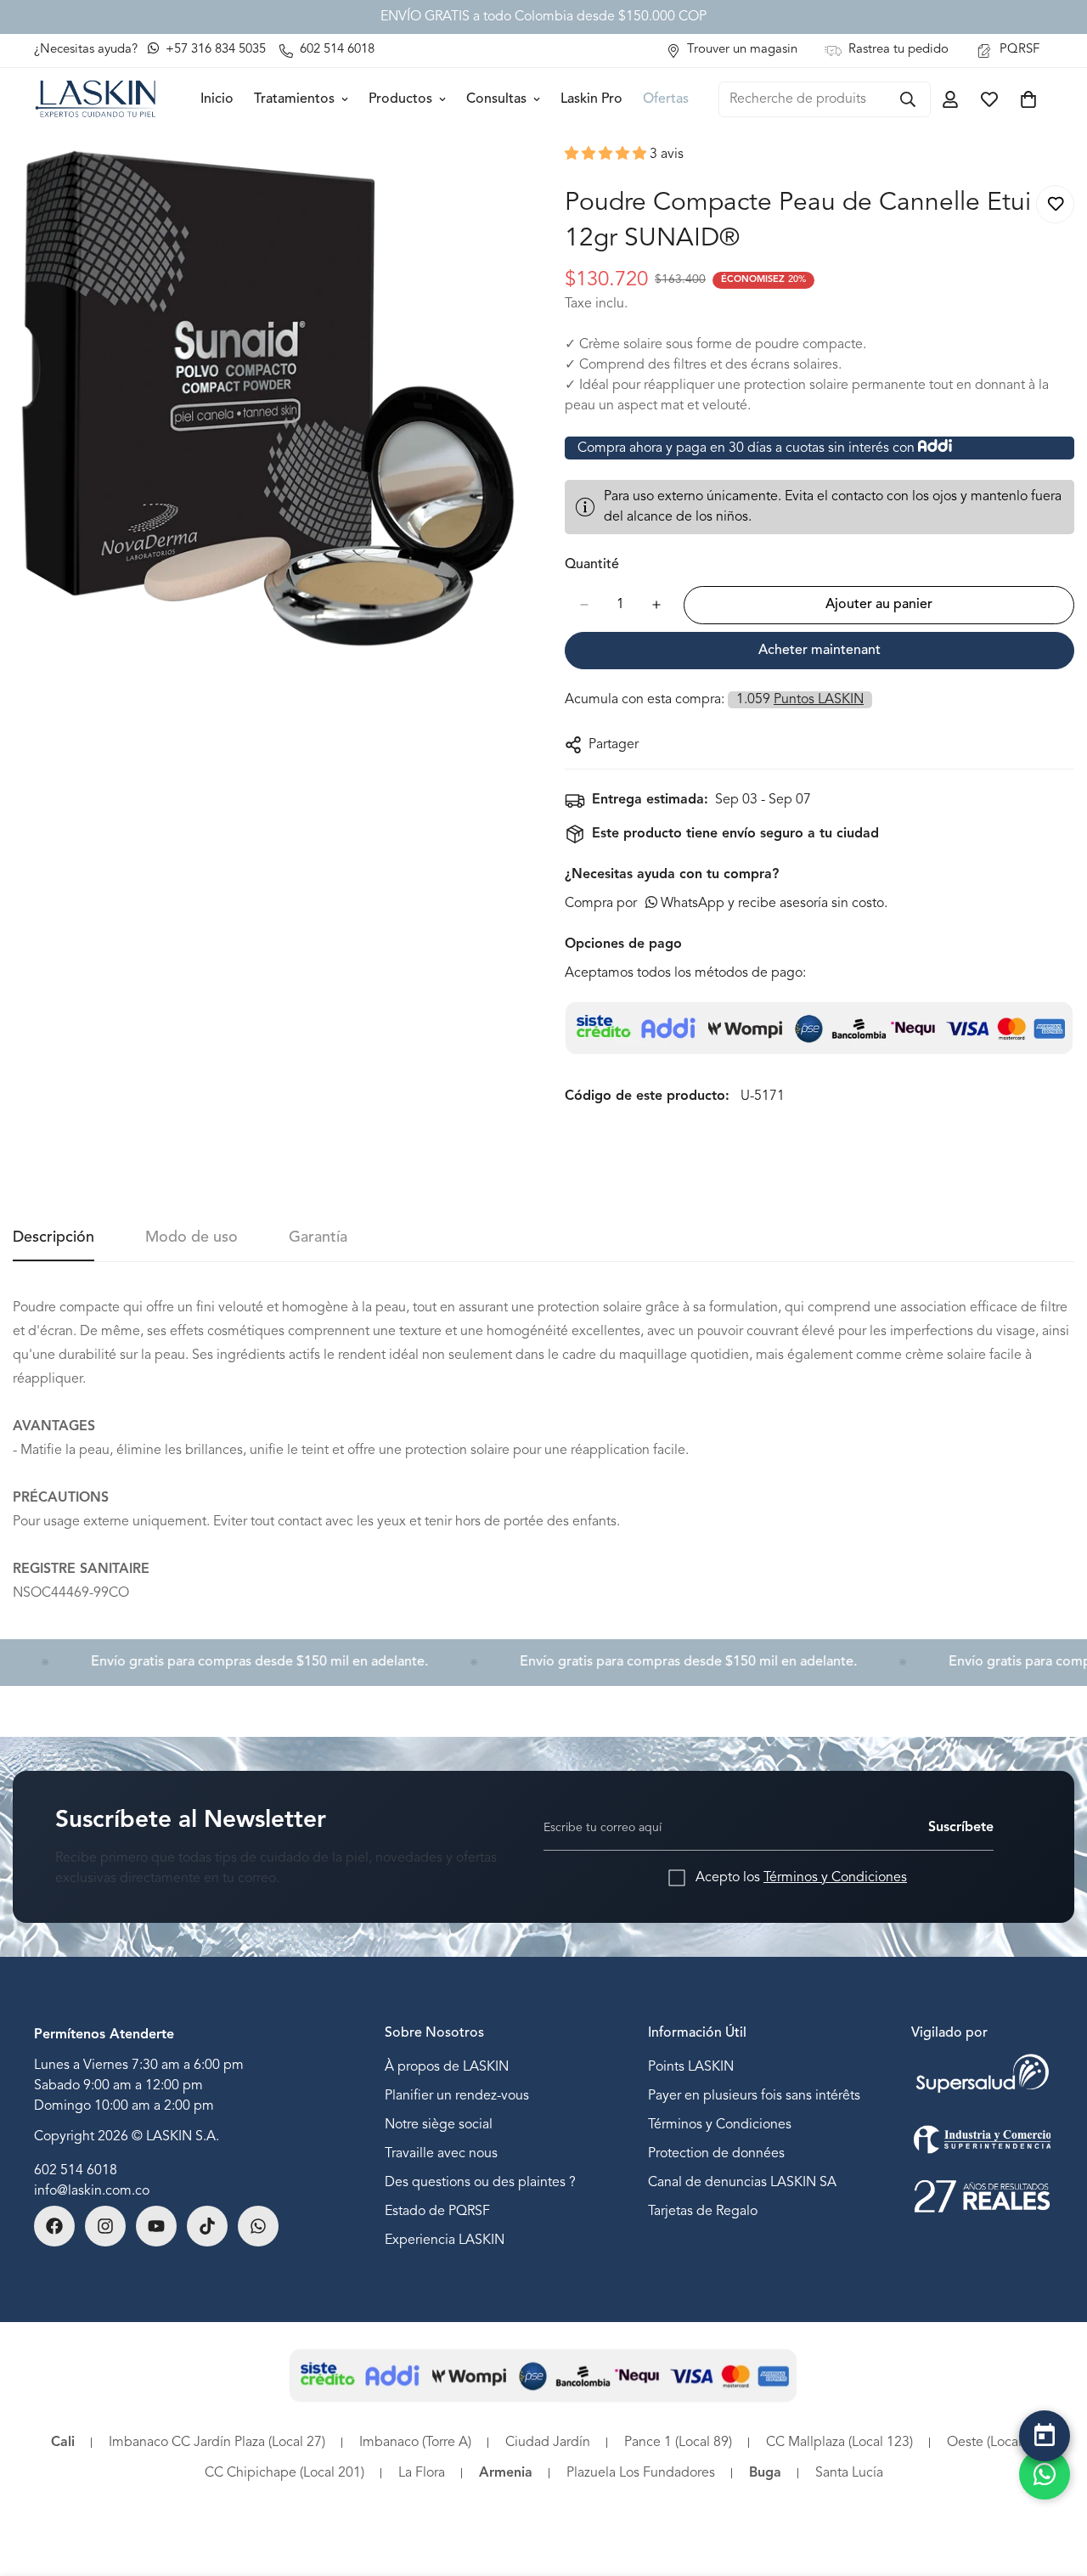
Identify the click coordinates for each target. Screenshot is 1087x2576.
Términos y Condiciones (835, 1878)
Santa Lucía (849, 2473)
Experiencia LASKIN (445, 2240)
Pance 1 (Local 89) (678, 2443)
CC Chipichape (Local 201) (284, 2473)
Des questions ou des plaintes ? (480, 2182)
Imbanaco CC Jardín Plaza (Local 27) (217, 2443)
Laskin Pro (591, 99)
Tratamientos (294, 99)
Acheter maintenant (819, 651)
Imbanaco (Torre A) (415, 2443)
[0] (1028, 99)
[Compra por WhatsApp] (1045, 2474)
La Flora (422, 2473)
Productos (400, 99)
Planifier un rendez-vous (457, 2095)
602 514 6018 (76, 2171)
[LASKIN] (96, 99)
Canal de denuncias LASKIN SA (742, 2182)
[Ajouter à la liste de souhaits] (1055, 204)
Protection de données (716, 2153)
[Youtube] (156, 2226)
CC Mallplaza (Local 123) (839, 2443)
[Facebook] (54, 2226)
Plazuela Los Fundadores (641, 2473)
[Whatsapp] (258, 2226)
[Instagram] (105, 2226)
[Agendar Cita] (1045, 2436)
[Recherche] (908, 99)
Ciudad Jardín (548, 2443)
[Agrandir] (507, 180)
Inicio (217, 99)
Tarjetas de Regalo (703, 2211)
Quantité (592, 565)
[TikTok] (207, 2226)
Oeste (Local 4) (991, 2443)
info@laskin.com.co (92, 2191)
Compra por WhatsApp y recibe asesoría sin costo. (726, 904)
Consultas (496, 99)
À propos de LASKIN (447, 2066)
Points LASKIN (691, 2066)
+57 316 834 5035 (214, 50)
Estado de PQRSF (437, 2211)
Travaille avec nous (441, 2153)
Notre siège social (439, 2124)
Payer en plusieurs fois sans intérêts (754, 2095)
